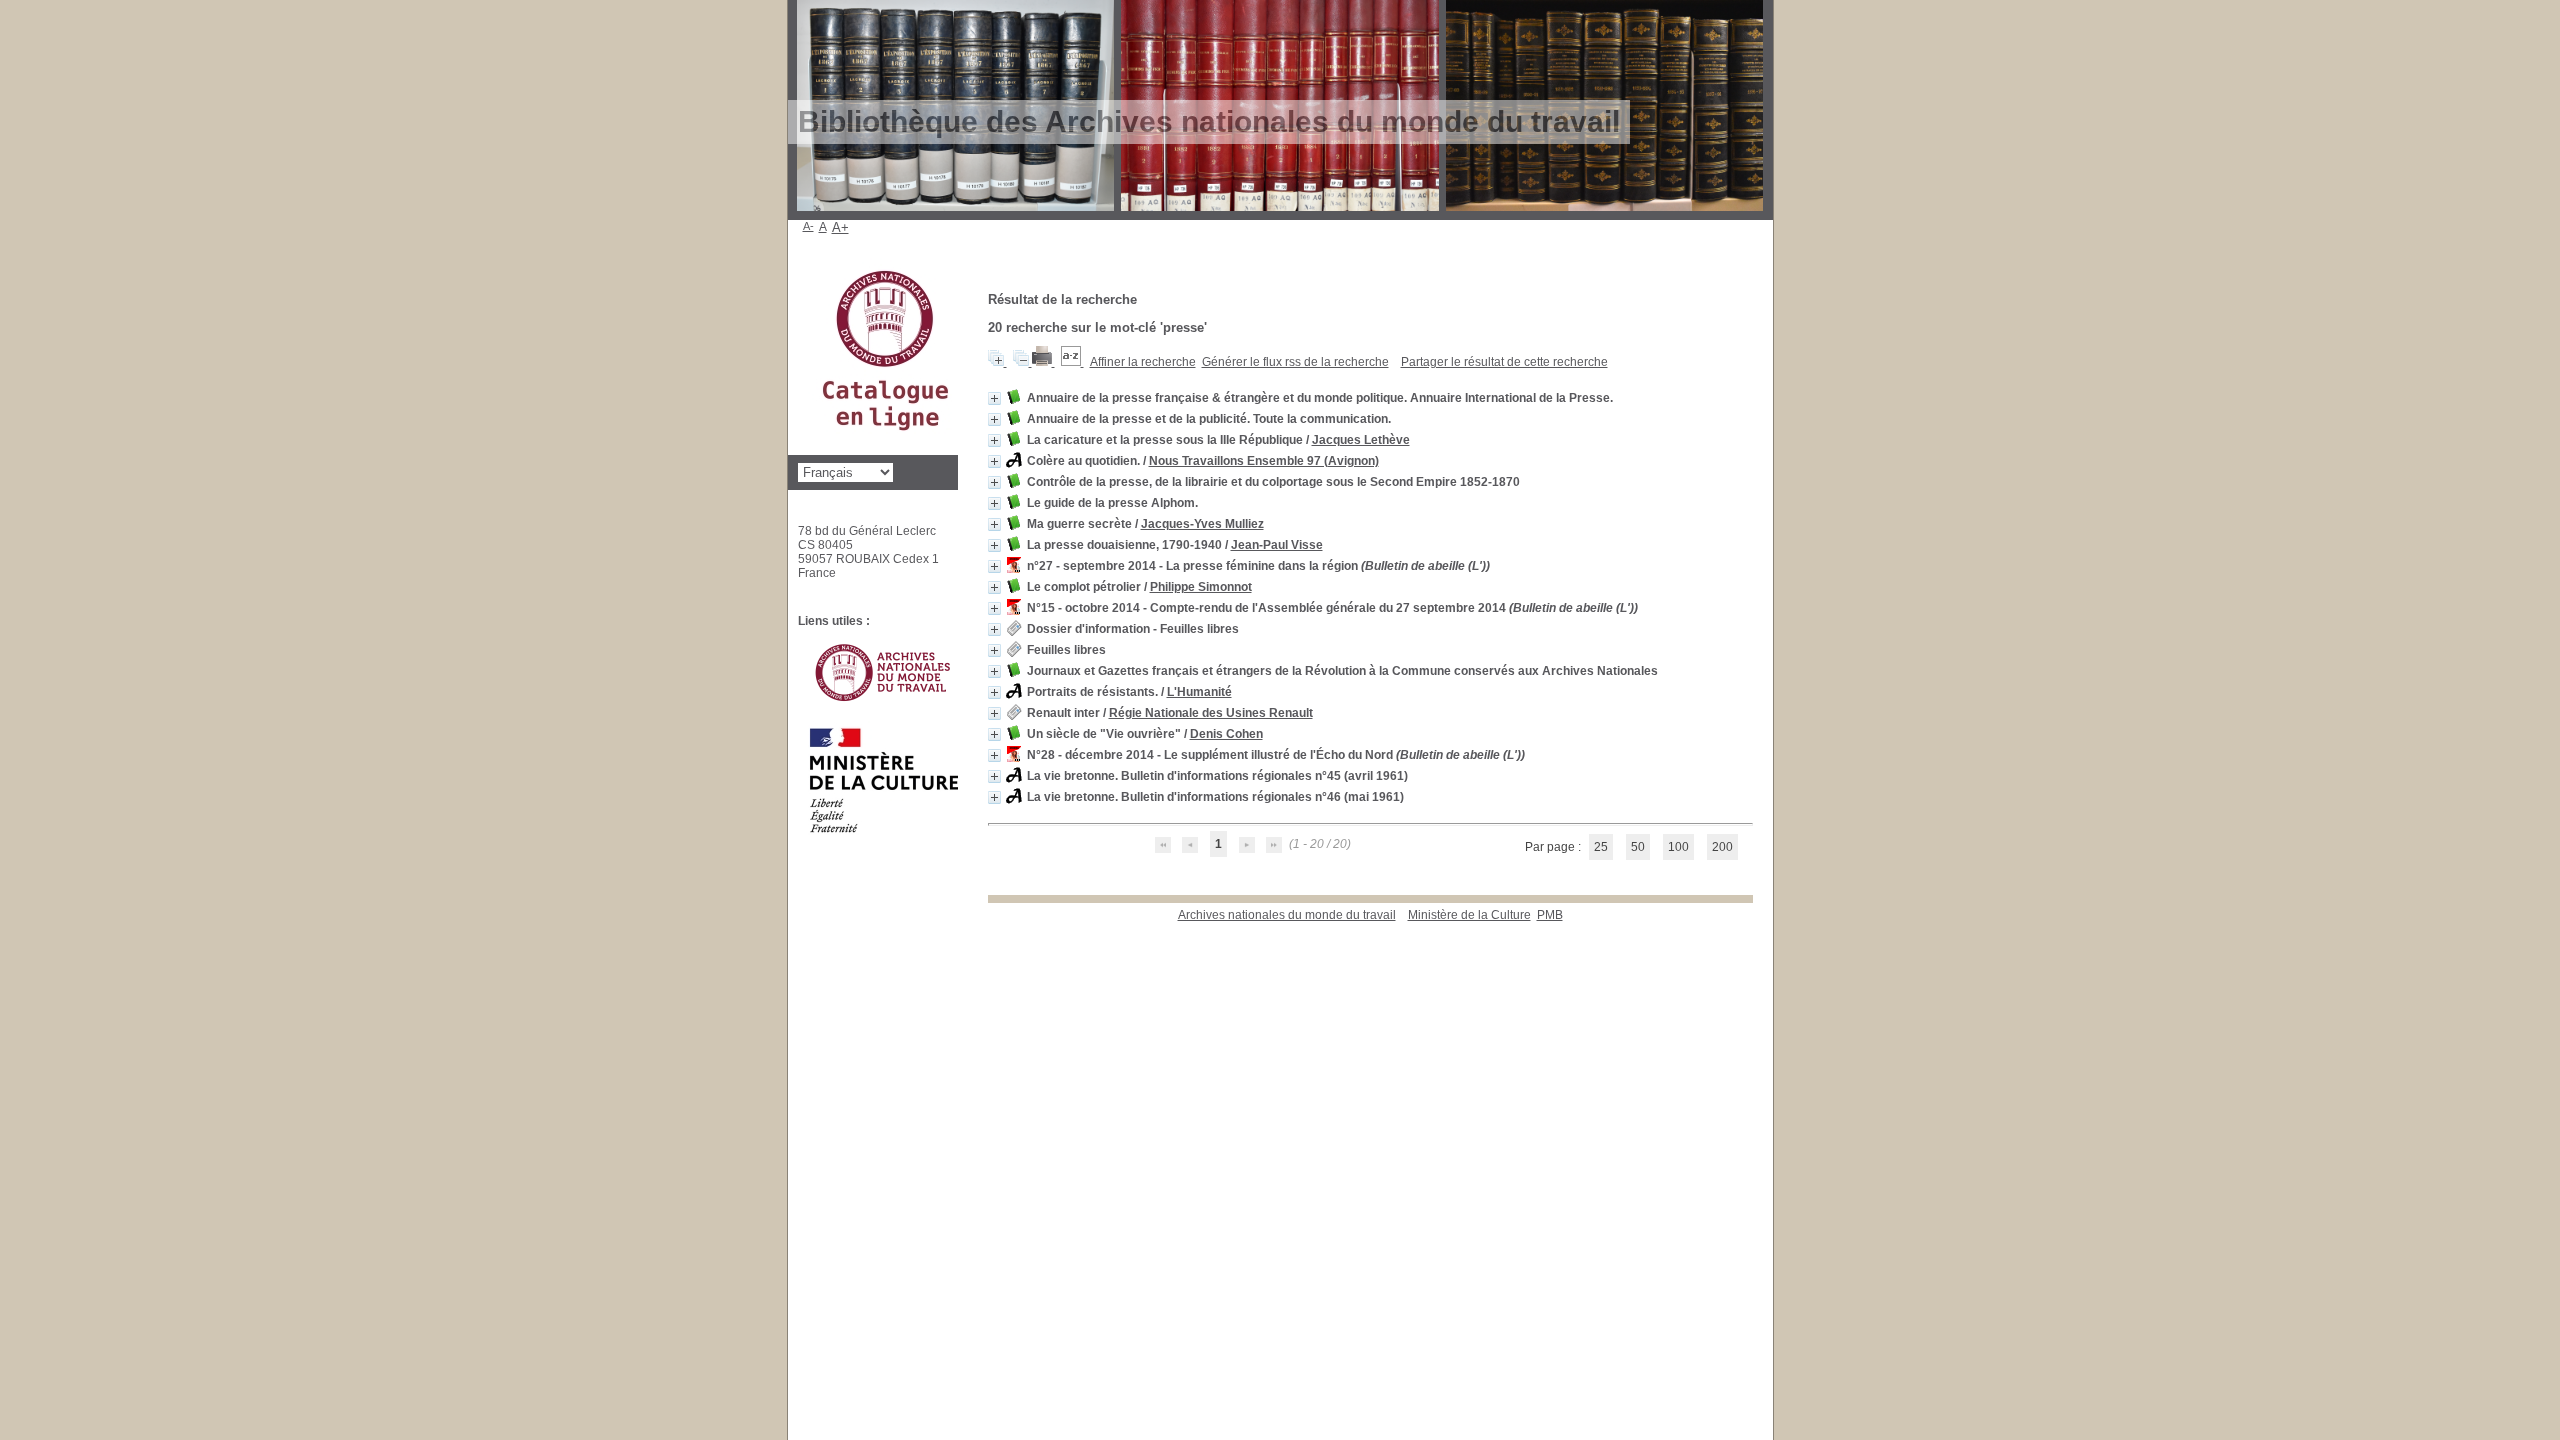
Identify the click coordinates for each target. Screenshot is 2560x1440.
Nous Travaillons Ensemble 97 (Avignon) (1264, 461)
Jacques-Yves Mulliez (1202, 524)
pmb (1550, 915)
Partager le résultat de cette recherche (1504, 362)
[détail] (994, 398)
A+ (840, 227)
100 (1678, 847)
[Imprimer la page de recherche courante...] (1043, 362)
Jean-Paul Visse (1277, 545)
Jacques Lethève (1361, 440)
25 (1601, 847)
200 (1722, 847)
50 (1638, 847)
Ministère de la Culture (1469, 915)
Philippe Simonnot (1201, 587)
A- (808, 226)
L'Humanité (1199, 692)
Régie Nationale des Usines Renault (1211, 713)
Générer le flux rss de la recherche (1295, 362)
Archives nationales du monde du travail (1287, 915)
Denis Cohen (1226, 734)
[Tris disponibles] (1072, 362)
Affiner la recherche (1143, 362)
